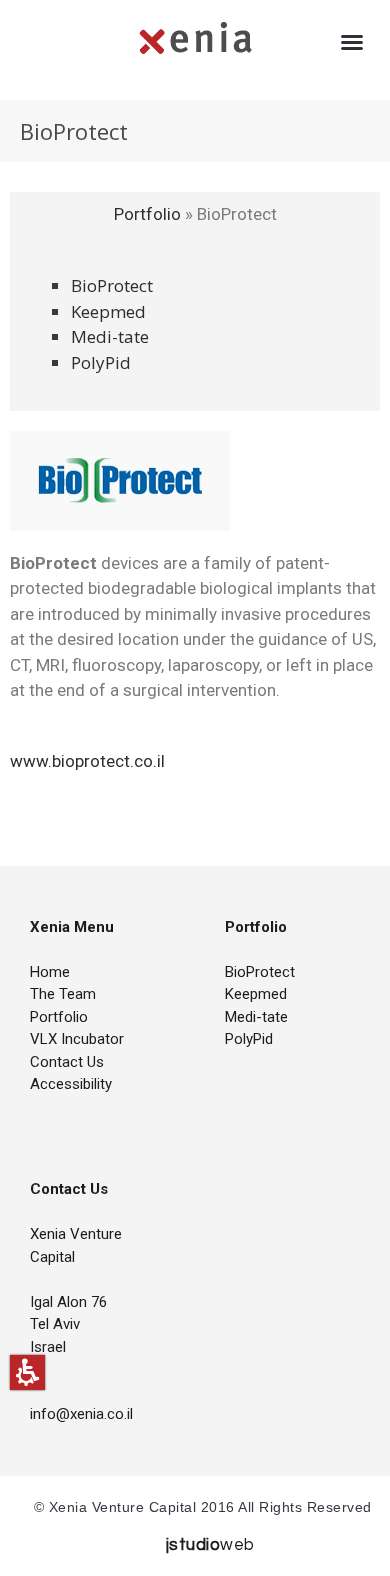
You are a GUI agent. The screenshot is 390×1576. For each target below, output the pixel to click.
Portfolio (149, 214)
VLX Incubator (77, 1039)
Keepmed (108, 311)
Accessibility (71, 1084)
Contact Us (67, 1062)
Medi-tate (110, 336)
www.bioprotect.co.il (87, 761)
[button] (27, 1372)
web (210, 1545)
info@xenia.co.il (81, 1414)
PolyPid (101, 362)
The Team (63, 994)
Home (50, 972)
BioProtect (112, 285)
